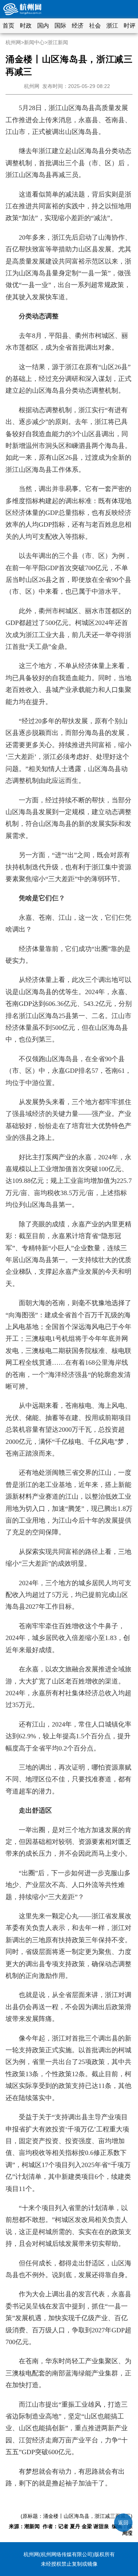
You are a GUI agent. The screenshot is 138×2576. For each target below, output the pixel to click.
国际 (60, 26)
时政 (26, 26)
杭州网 (13, 42)
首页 (8, 26)
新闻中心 (34, 42)
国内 (43, 26)
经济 (78, 26)
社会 (95, 26)
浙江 (112, 26)
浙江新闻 (58, 42)
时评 (130, 26)
